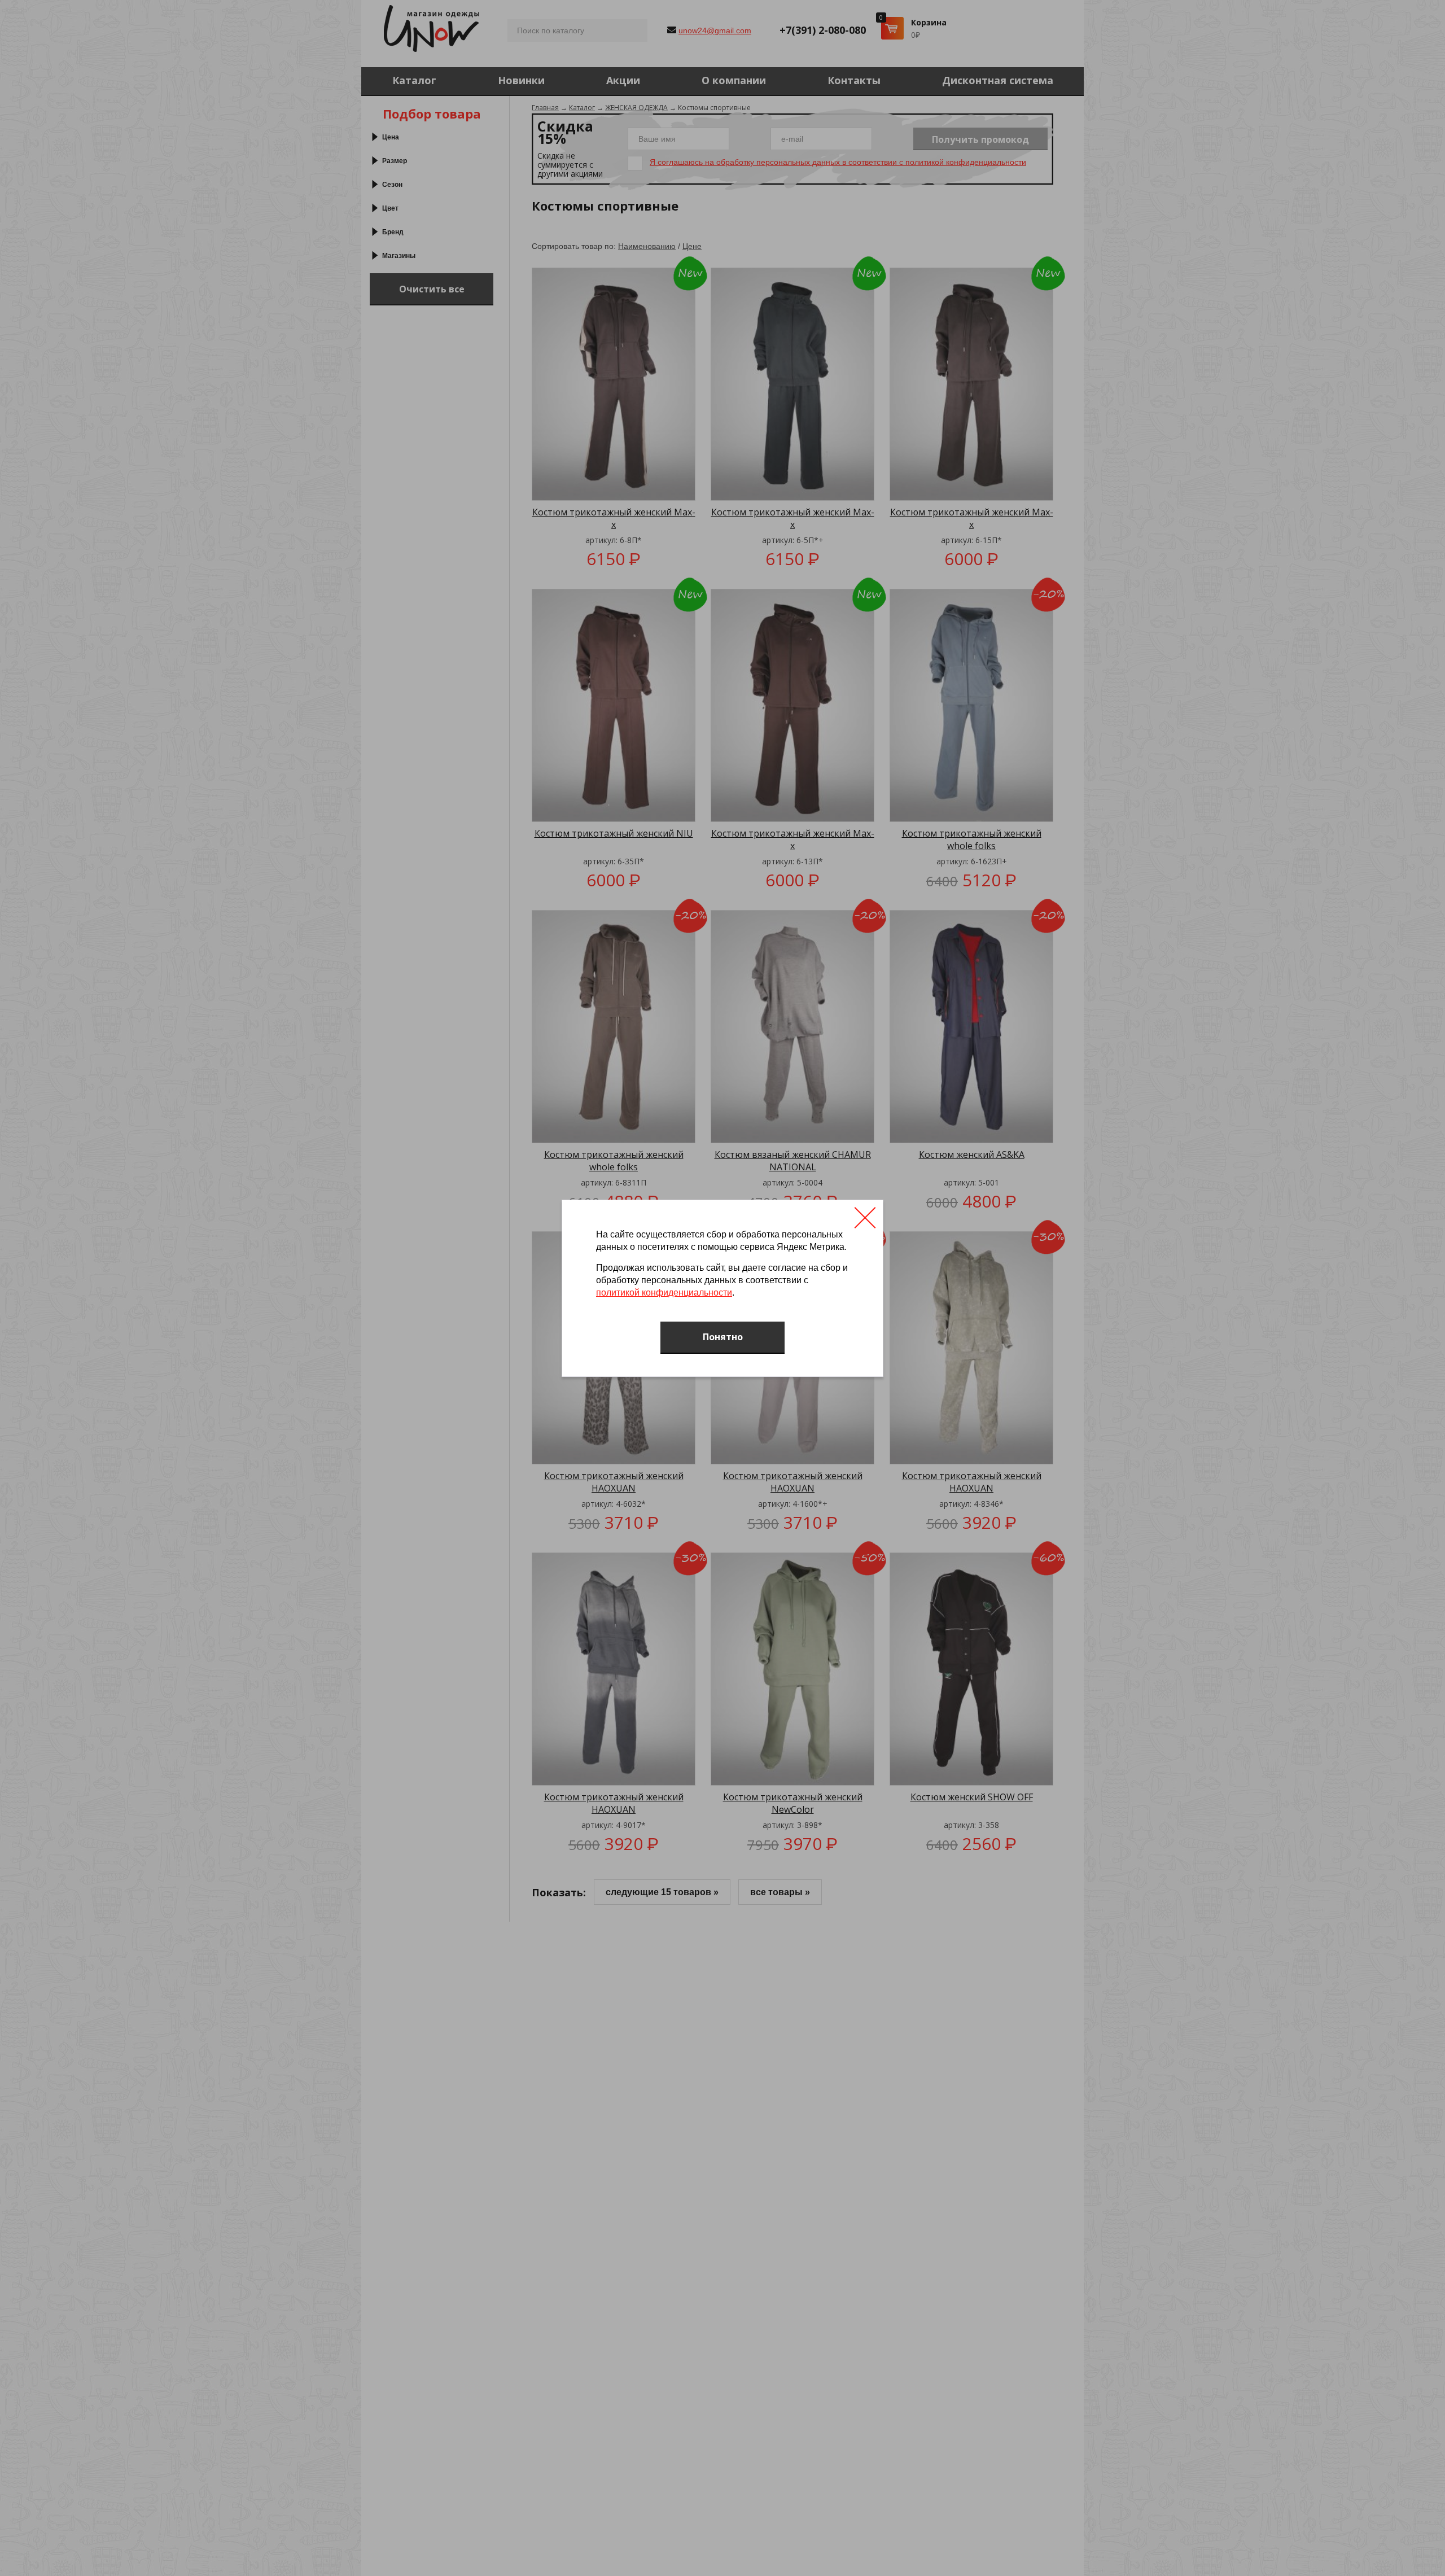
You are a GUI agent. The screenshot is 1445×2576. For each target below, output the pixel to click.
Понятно (723, 1337)
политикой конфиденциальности (664, 1293)
